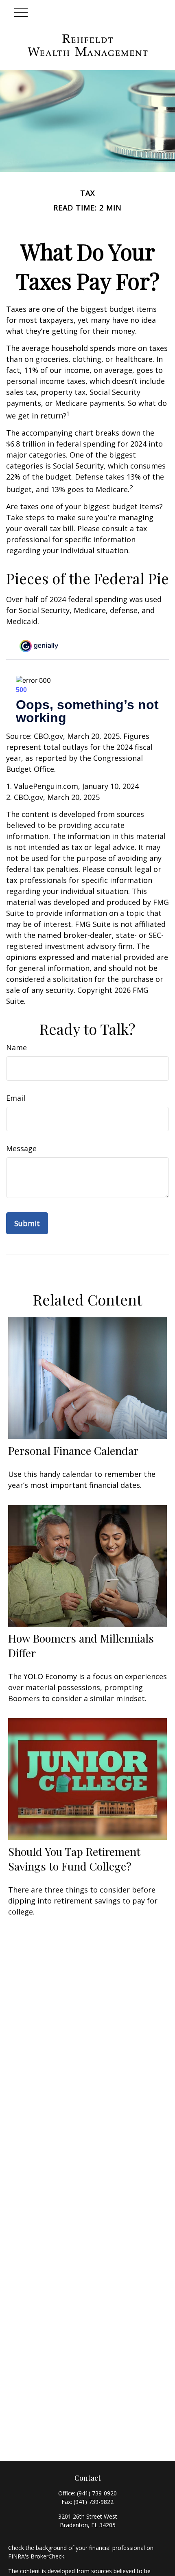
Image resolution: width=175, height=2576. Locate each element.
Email (16, 1098)
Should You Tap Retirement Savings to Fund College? (74, 1859)
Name (16, 1047)
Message (21, 1148)
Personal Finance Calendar (73, 1450)
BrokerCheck (47, 2556)
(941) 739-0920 (97, 2493)
